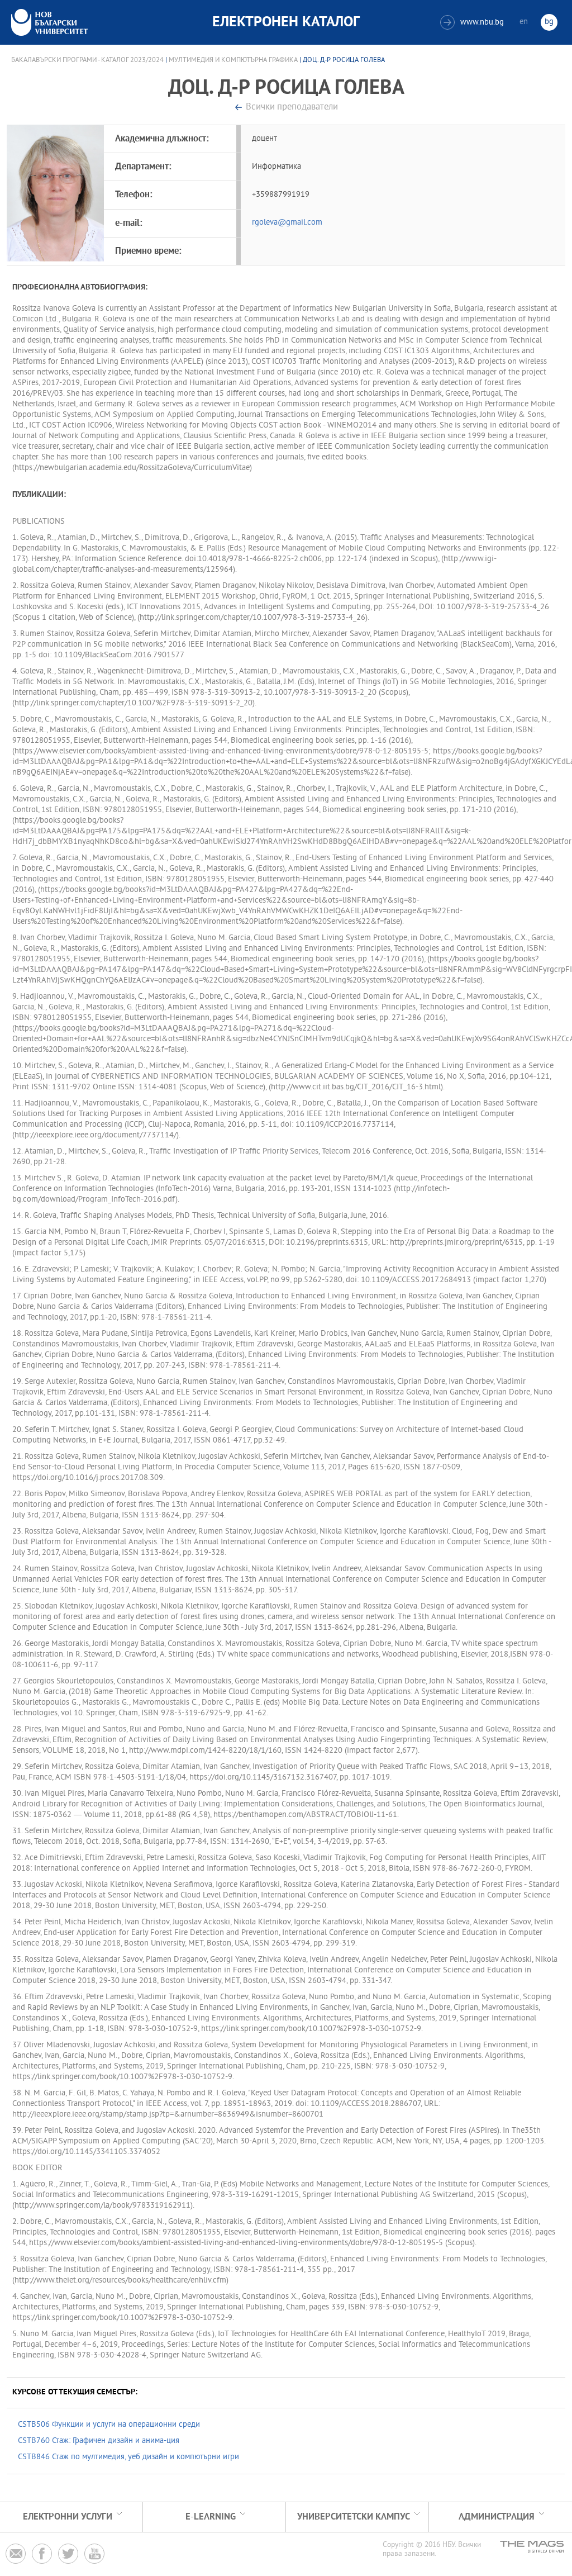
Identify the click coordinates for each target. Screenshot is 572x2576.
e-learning (211, 2517)
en (524, 22)
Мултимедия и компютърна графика (233, 60)
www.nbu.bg (473, 23)
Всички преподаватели (292, 108)
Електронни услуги (68, 2517)
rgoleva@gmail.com (287, 223)
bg (549, 22)
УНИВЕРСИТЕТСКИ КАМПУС (354, 2517)
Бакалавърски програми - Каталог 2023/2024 (87, 60)
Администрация (497, 2517)
